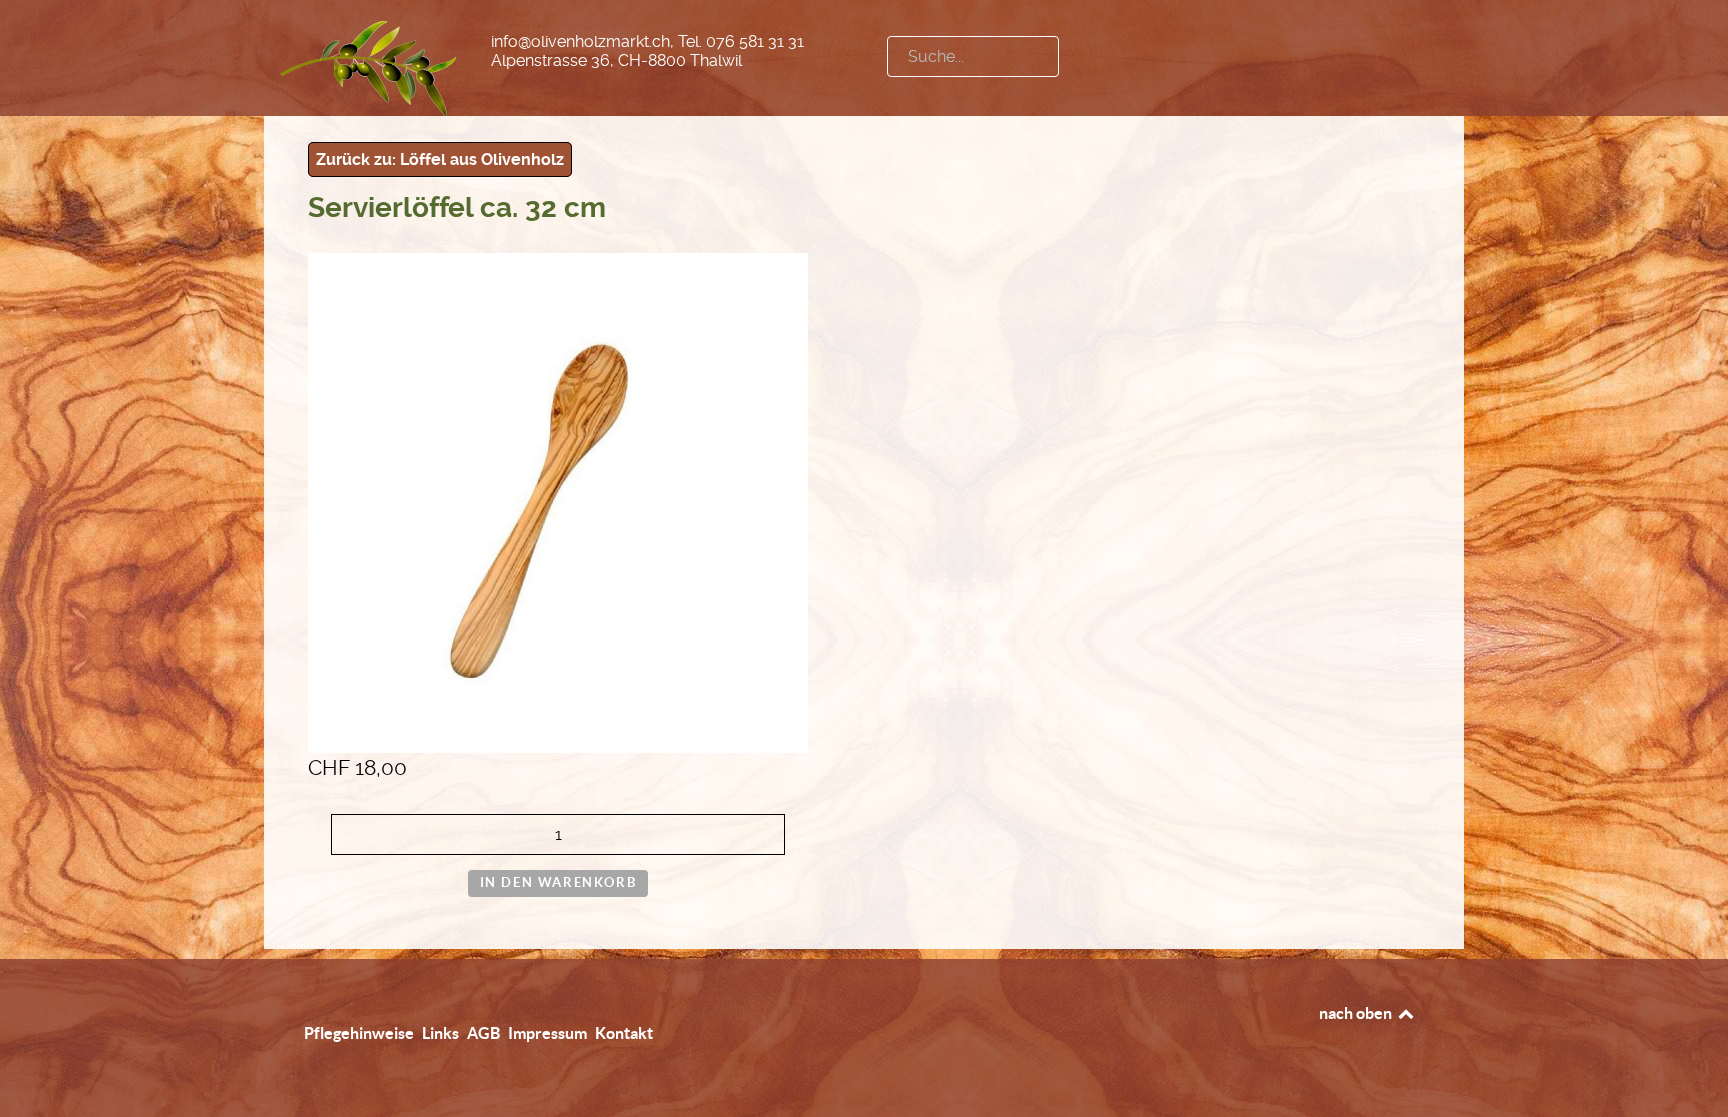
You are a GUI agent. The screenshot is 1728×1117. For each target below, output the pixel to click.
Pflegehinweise (359, 1033)
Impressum (547, 1033)
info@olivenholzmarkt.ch (580, 41)
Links (440, 1033)
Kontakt (624, 1033)
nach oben (1357, 1013)
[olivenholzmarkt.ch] (369, 64)
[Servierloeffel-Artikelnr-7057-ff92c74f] (558, 501)
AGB (483, 1033)
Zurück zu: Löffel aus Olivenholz (440, 159)
